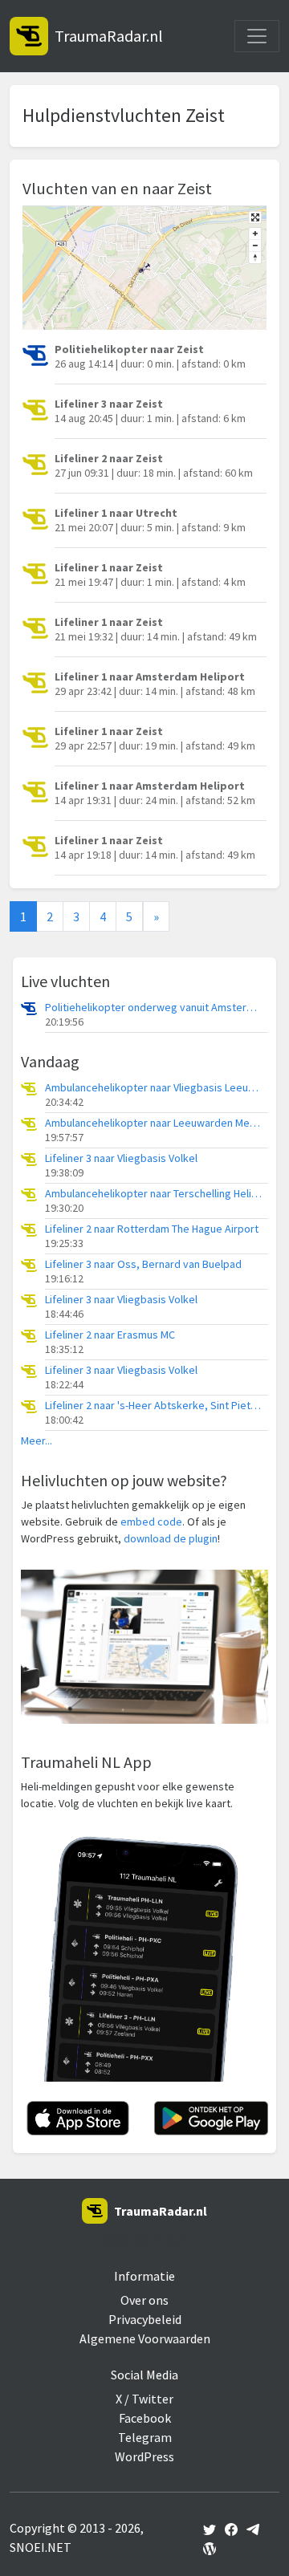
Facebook (145, 2418)
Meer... (37, 1441)
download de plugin (171, 1538)
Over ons (144, 2300)
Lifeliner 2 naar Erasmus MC (110, 1335)
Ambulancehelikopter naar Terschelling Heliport (153, 1194)
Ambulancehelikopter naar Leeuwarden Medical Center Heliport (153, 1123)
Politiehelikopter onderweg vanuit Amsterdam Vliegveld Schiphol (153, 1008)
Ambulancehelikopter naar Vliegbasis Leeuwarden (153, 1088)
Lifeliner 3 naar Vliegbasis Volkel (121, 1158)
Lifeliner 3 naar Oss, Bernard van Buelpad (143, 1264)
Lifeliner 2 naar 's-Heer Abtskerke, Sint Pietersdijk (153, 1406)
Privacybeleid (145, 2319)
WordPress (144, 2456)
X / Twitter (144, 2399)
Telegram (145, 2437)
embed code (151, 1522)
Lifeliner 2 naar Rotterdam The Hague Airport (152, 1229)
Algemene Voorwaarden (145, 2338)
